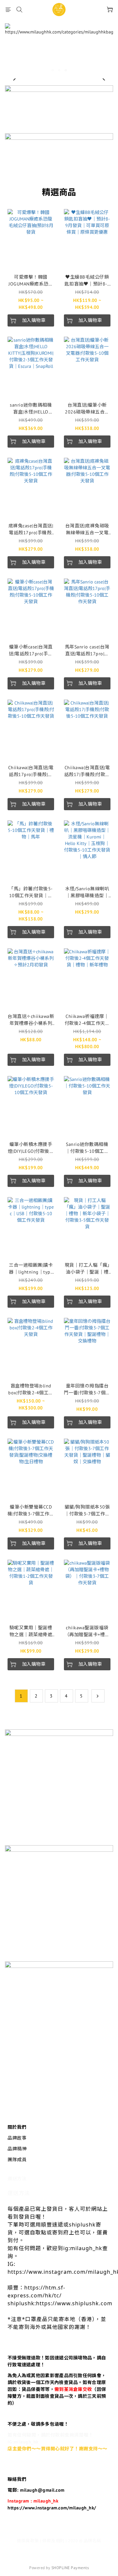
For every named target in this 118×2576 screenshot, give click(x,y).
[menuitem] (21, 1696)
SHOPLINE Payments (70, 2568)
